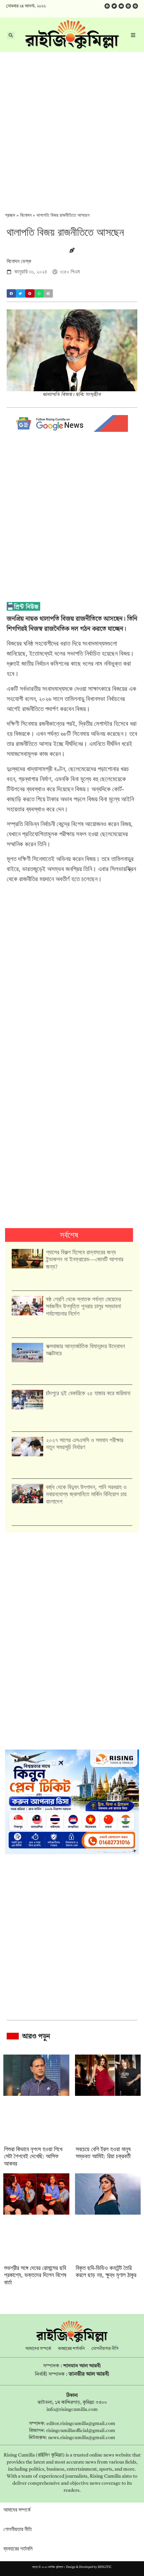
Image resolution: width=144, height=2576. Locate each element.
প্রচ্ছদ (10, 215)
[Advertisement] (72, 128)
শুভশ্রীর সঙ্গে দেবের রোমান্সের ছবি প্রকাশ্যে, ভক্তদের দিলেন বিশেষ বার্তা (35, 2275)
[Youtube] (121, 6)
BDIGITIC (105, 2567)
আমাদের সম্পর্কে (38, 2349)
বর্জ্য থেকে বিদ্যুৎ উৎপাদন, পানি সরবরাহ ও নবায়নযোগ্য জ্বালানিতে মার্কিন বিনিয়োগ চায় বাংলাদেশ (86, 1494)
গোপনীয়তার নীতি (105, 2349)
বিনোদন (26, 215)
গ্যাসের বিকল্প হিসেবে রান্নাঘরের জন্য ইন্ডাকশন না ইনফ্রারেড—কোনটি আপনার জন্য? (85, 1259)
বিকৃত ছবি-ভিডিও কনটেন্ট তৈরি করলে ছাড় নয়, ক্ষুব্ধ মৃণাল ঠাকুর (106, 2272)
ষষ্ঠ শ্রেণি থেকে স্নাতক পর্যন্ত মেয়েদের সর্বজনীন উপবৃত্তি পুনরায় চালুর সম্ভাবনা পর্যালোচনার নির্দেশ (83, 1306)
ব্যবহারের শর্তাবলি (71, 2349)
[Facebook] (107, 6)
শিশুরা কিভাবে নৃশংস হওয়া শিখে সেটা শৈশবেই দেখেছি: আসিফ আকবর (33, 2156)
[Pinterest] (135, 6)
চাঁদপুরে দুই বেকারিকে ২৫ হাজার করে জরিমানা (88, 1393)
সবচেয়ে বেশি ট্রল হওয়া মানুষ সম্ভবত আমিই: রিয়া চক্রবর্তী (103, 2153)
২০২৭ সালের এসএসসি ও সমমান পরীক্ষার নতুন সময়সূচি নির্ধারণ (85, 1444)
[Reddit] (128, 6)
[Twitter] (114, 6)
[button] (11, 293)
